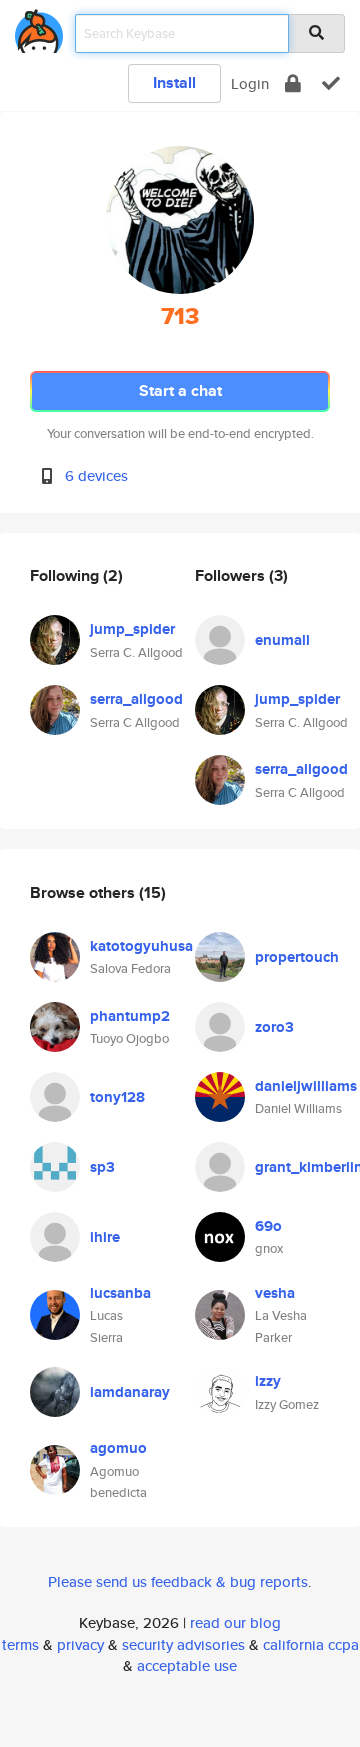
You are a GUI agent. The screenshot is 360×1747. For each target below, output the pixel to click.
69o (268, 1226)
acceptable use (187, 1665)
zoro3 (274, 1027)
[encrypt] (293, 83)
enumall (282, 640)
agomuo (118, 1448)
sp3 (102, 1167)
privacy (80, 1644)
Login (250, 83)
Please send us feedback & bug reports (178, 1581)
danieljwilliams (306, 1086)
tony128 (117, 1097)
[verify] (331, 83)
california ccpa (311, 1644)
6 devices (96, 475)
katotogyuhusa (141, 946)
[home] (39, 27)
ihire (105, 1237)
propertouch (297, 957)
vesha (275, 1293)
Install (174, 82)
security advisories (183, 1644)
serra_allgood (136, 699)
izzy (268, 1381)
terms (20, 1644)
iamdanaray (130, 1392)
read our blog (235, 1622)
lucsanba (120, 1293)
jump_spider (132, 629)
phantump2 (130, 1016)
